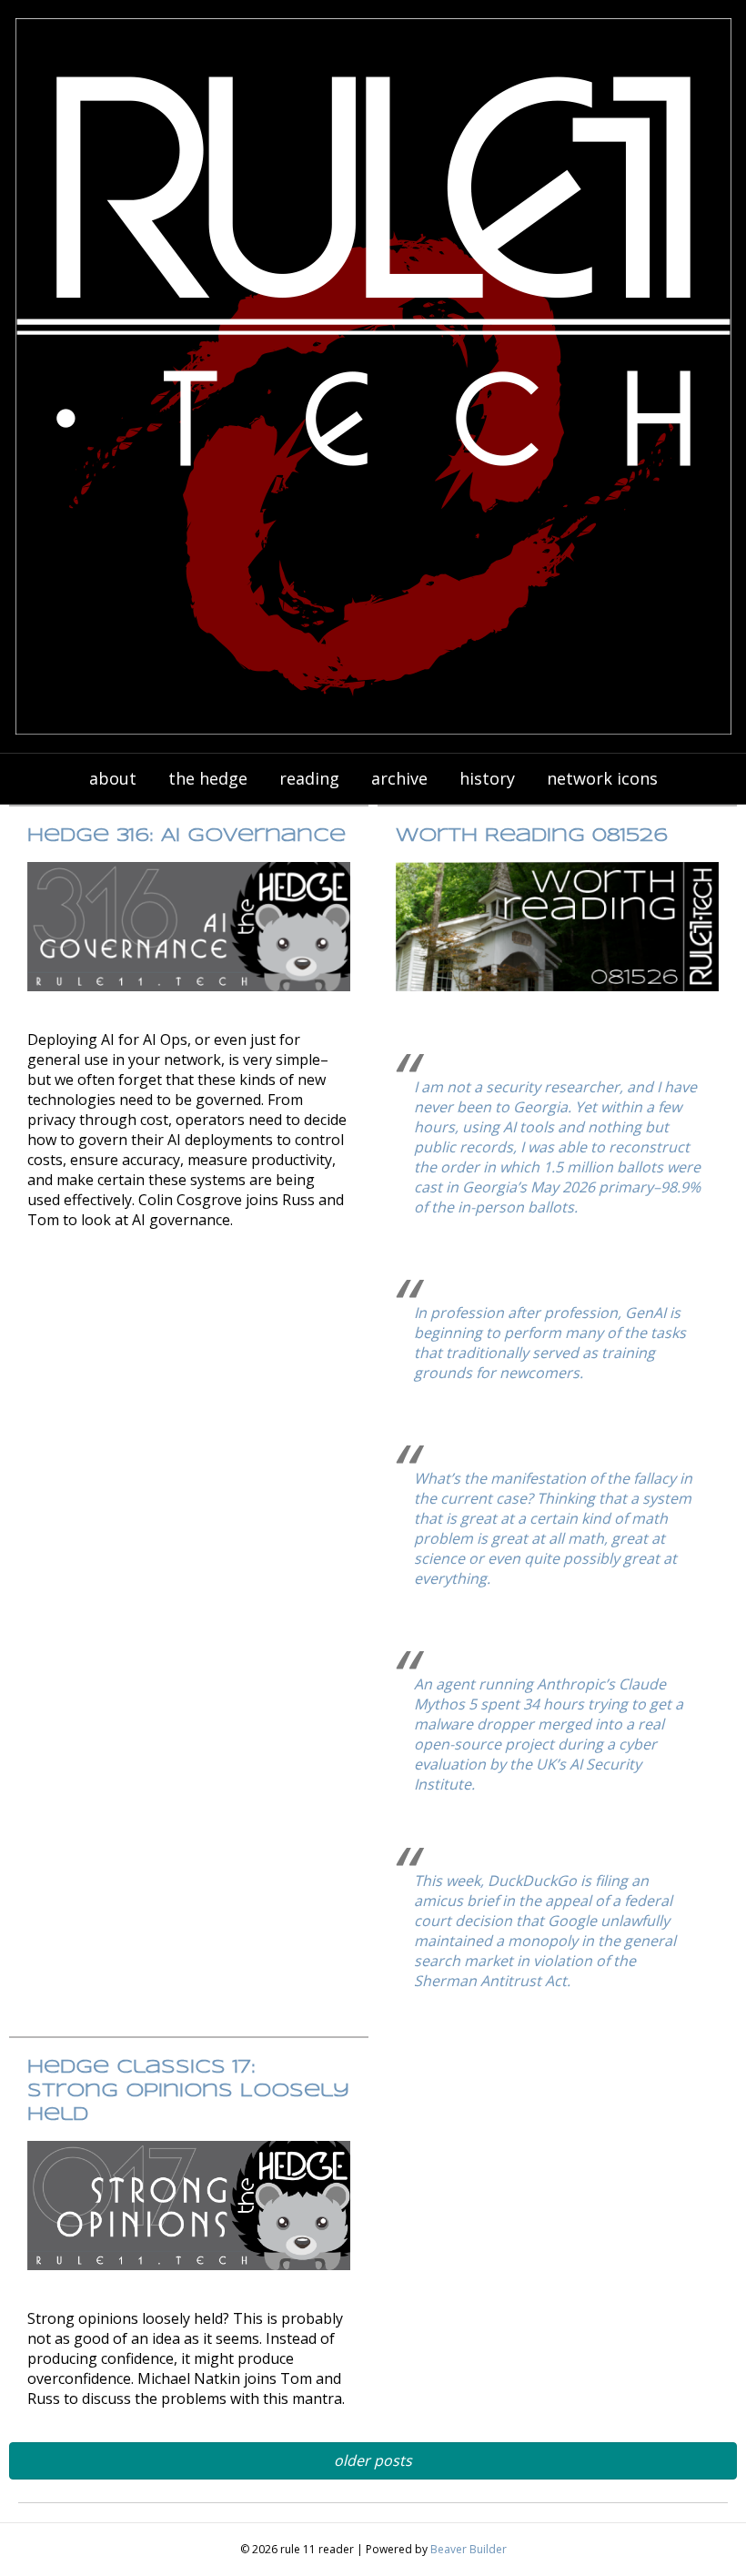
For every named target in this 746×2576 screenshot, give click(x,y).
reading (309, 778)
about (113, 778)
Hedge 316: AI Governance (186, 836)
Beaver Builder (469, 2549)
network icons (602, 778)
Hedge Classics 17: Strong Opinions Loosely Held (188, 2091)
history (487, 778)
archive (399, 778)
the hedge (208, 778)
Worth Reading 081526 (532, 836)
